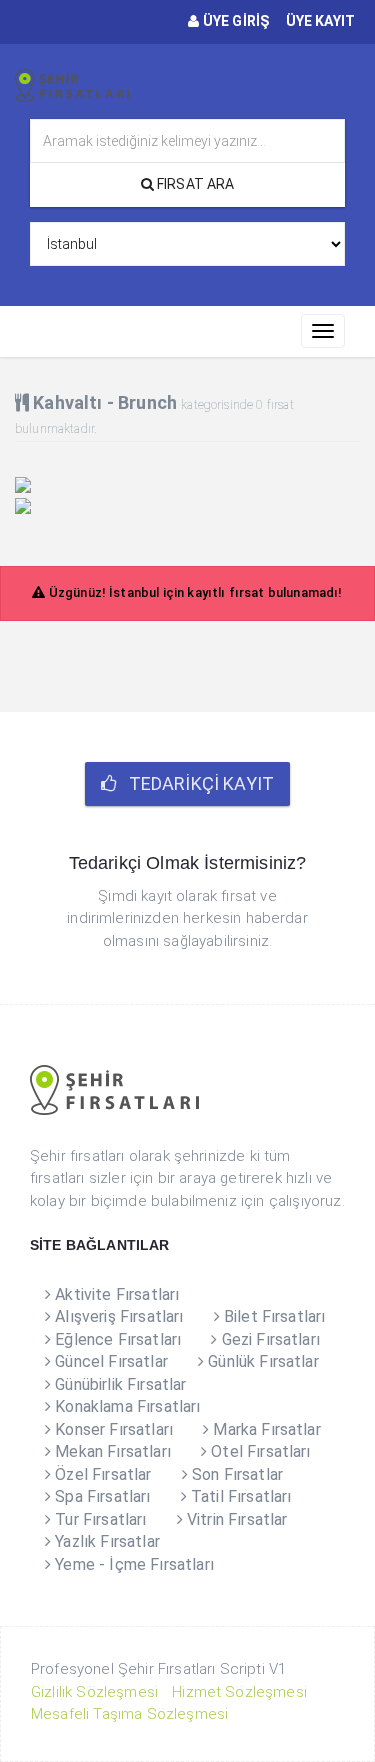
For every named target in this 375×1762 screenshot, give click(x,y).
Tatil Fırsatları (239, 1496)
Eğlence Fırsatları (116, 1339)
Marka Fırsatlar (265, 1429)
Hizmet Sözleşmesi (239, 1692)
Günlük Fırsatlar (261, 1361)
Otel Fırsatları (259, 1451)
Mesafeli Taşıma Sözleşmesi (129, 1714)
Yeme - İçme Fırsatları (132, 1564)
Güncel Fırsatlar (109, 1361)
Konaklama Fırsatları (125, 1406)
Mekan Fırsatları (111, 1451)
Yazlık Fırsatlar (105, 1541)
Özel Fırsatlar (101, 1474)
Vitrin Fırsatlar (235, 1519)
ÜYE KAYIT (318, 21)
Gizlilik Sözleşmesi (94, 1692)
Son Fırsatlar (235, 1474)
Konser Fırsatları (112, 1429)
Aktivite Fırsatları (115, 1294)
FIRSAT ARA (194, 184)
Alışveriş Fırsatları (117, 1316)
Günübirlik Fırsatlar (118, 1384)
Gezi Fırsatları (268, 1339)
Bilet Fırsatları (273, 1316)
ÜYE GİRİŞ (234, 21)
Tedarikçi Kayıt (195, 783)
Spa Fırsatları (100, 1496)
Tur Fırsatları (98, 1519)
